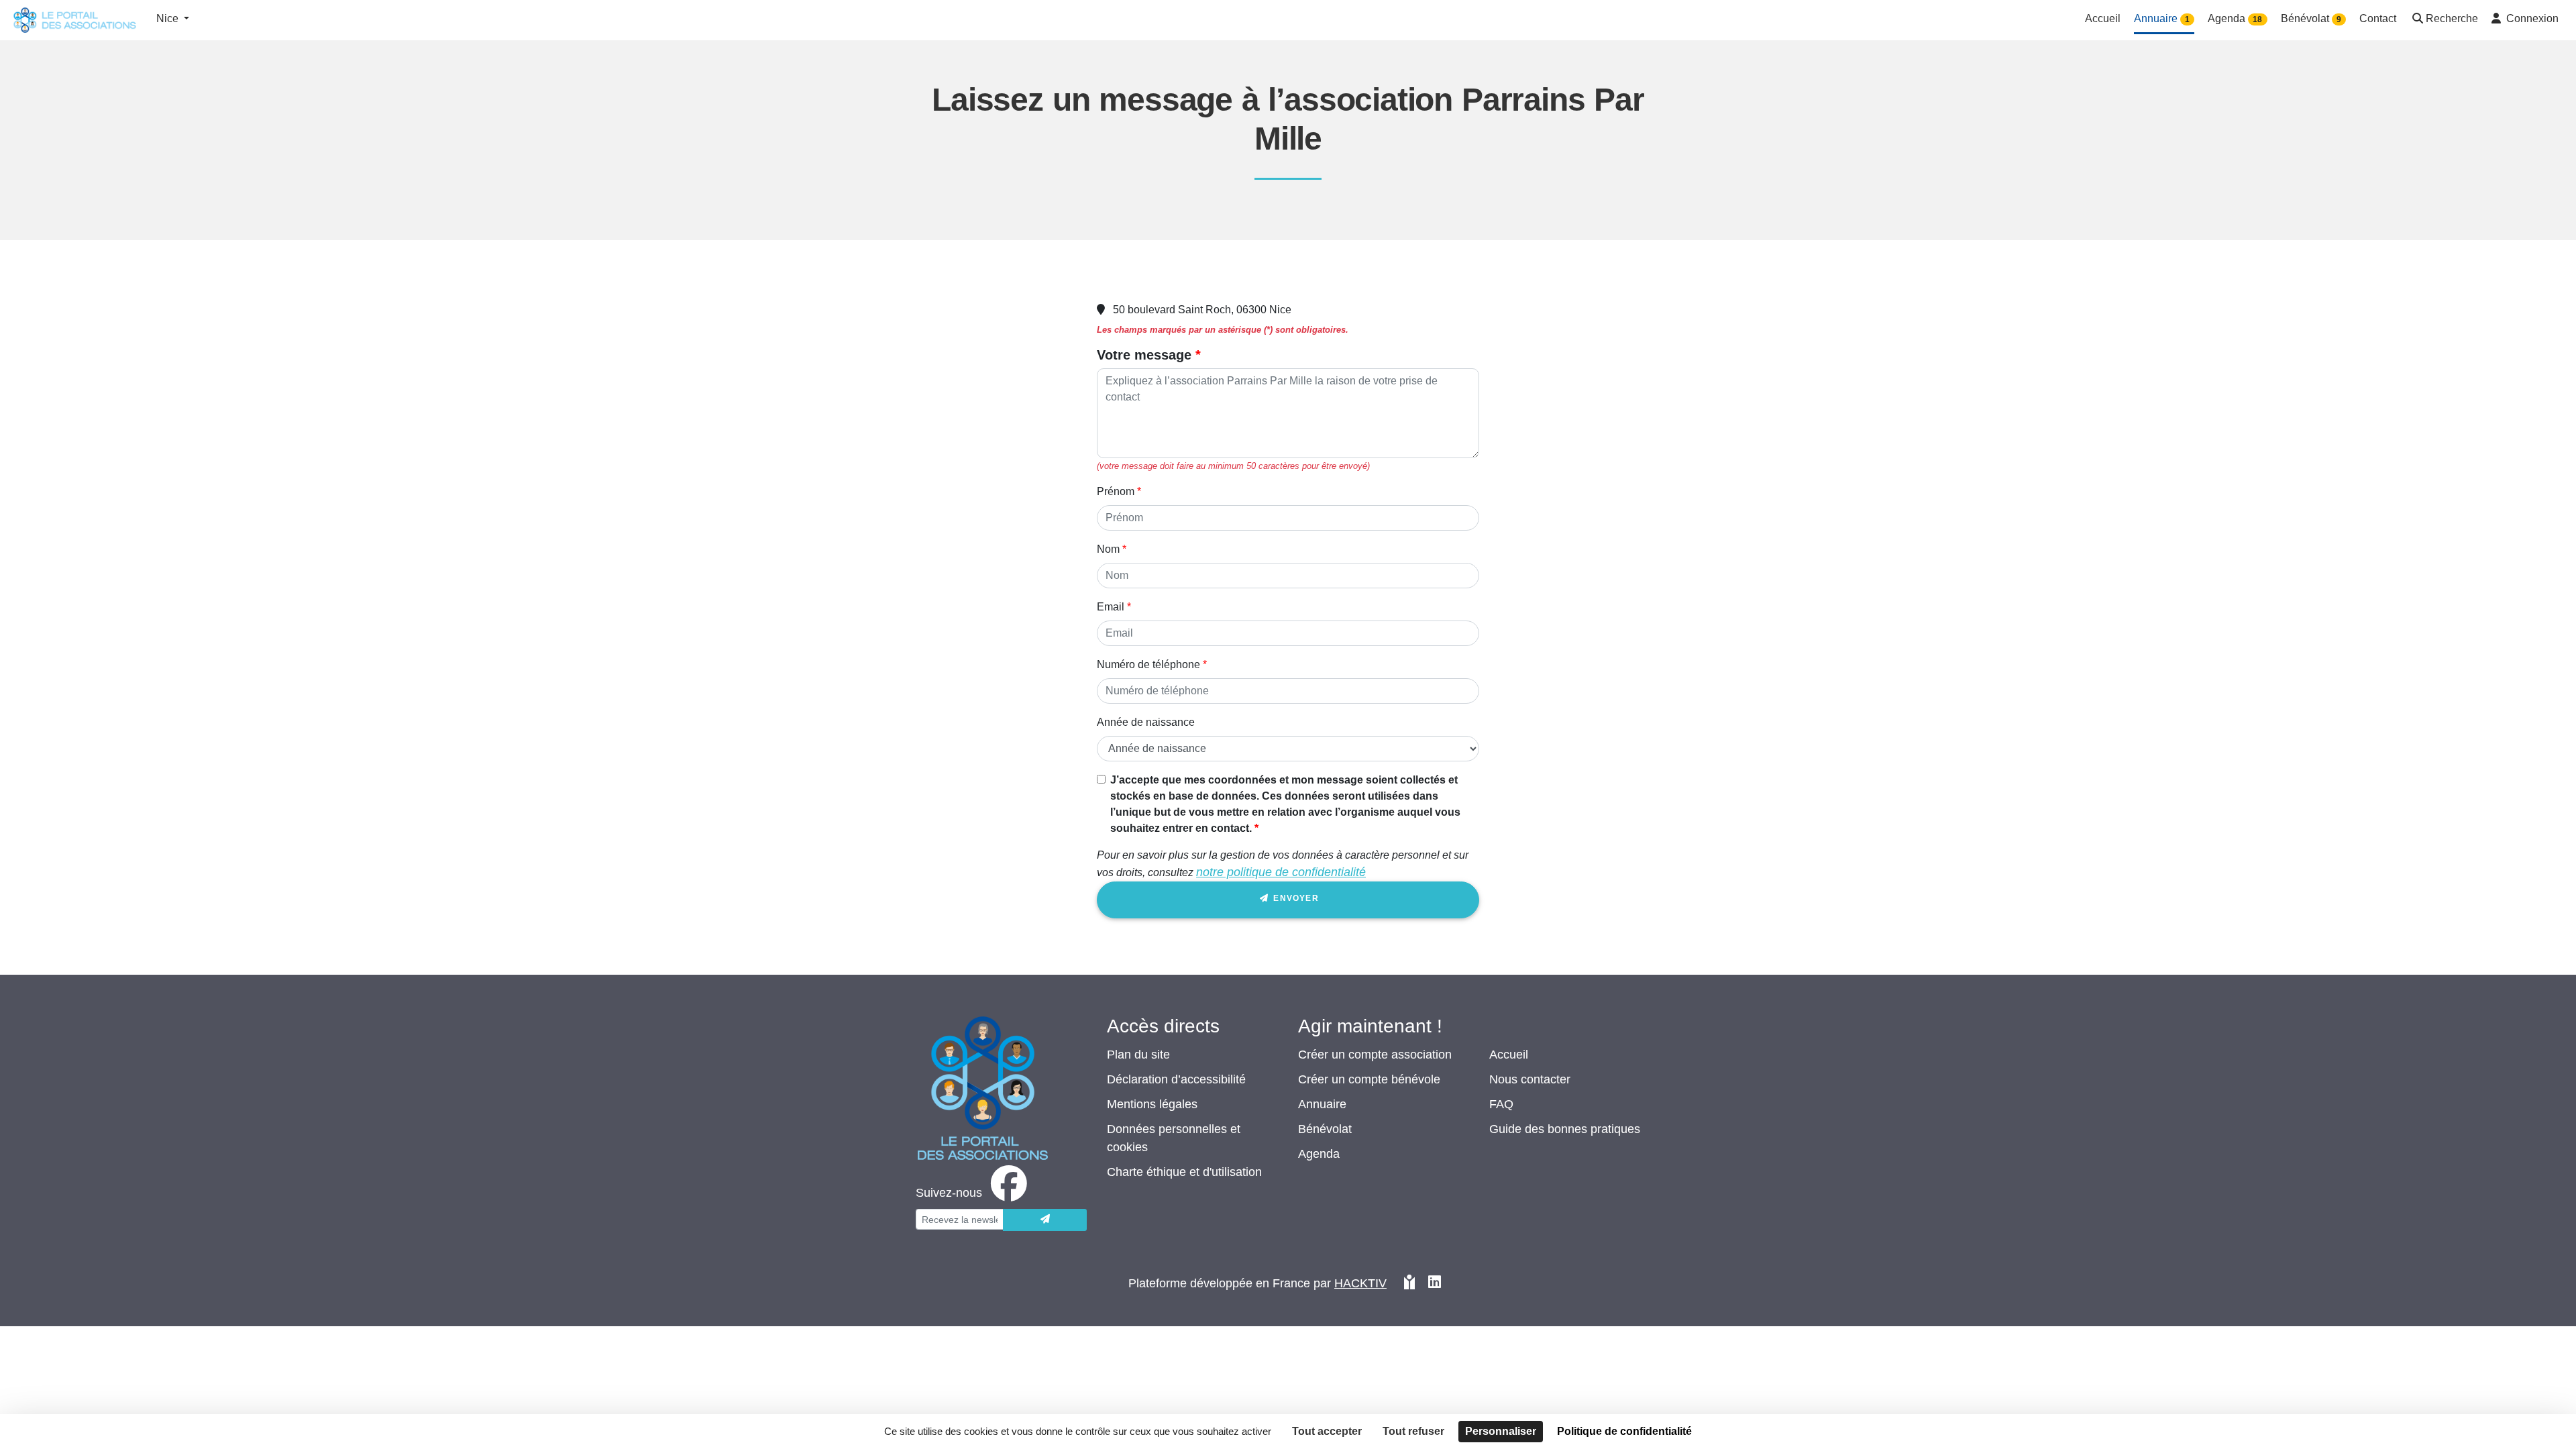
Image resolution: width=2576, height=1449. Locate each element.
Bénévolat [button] (2311, 18)
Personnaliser (1501, 1431)
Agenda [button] (2235, 18)
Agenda (1319, 1154)
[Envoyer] (1045, 1220)
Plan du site (1138, 1055)
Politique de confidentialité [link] (1624, 1431)
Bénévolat (1325, 1129)
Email (1111, 607)
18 (2257, 19)
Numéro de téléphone (1148, 664)
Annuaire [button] (2162, 18)
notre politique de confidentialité (1281, 872)
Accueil (1509, 1055)
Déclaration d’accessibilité (1176, 1079)
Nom (1108, 549)
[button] (2444, 20)
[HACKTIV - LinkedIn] (1435, 1284)
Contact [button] (2378, 18)
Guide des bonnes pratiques (1565, 1129)
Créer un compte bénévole (1369, 1079)
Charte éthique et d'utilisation (1184, 1172)
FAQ (1501, 1104)
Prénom (1116, 491)
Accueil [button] (2103, 18)
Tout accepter (1327, 1431)
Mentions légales (1152, 1104)
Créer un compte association (1375, 1055)
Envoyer (1295, 898)
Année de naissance (1146, 722)
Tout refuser (1413, 1431)
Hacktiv (1360, 1283)
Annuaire (1322, 1104)
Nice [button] (169, 18)
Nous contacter (1530, 1079)
